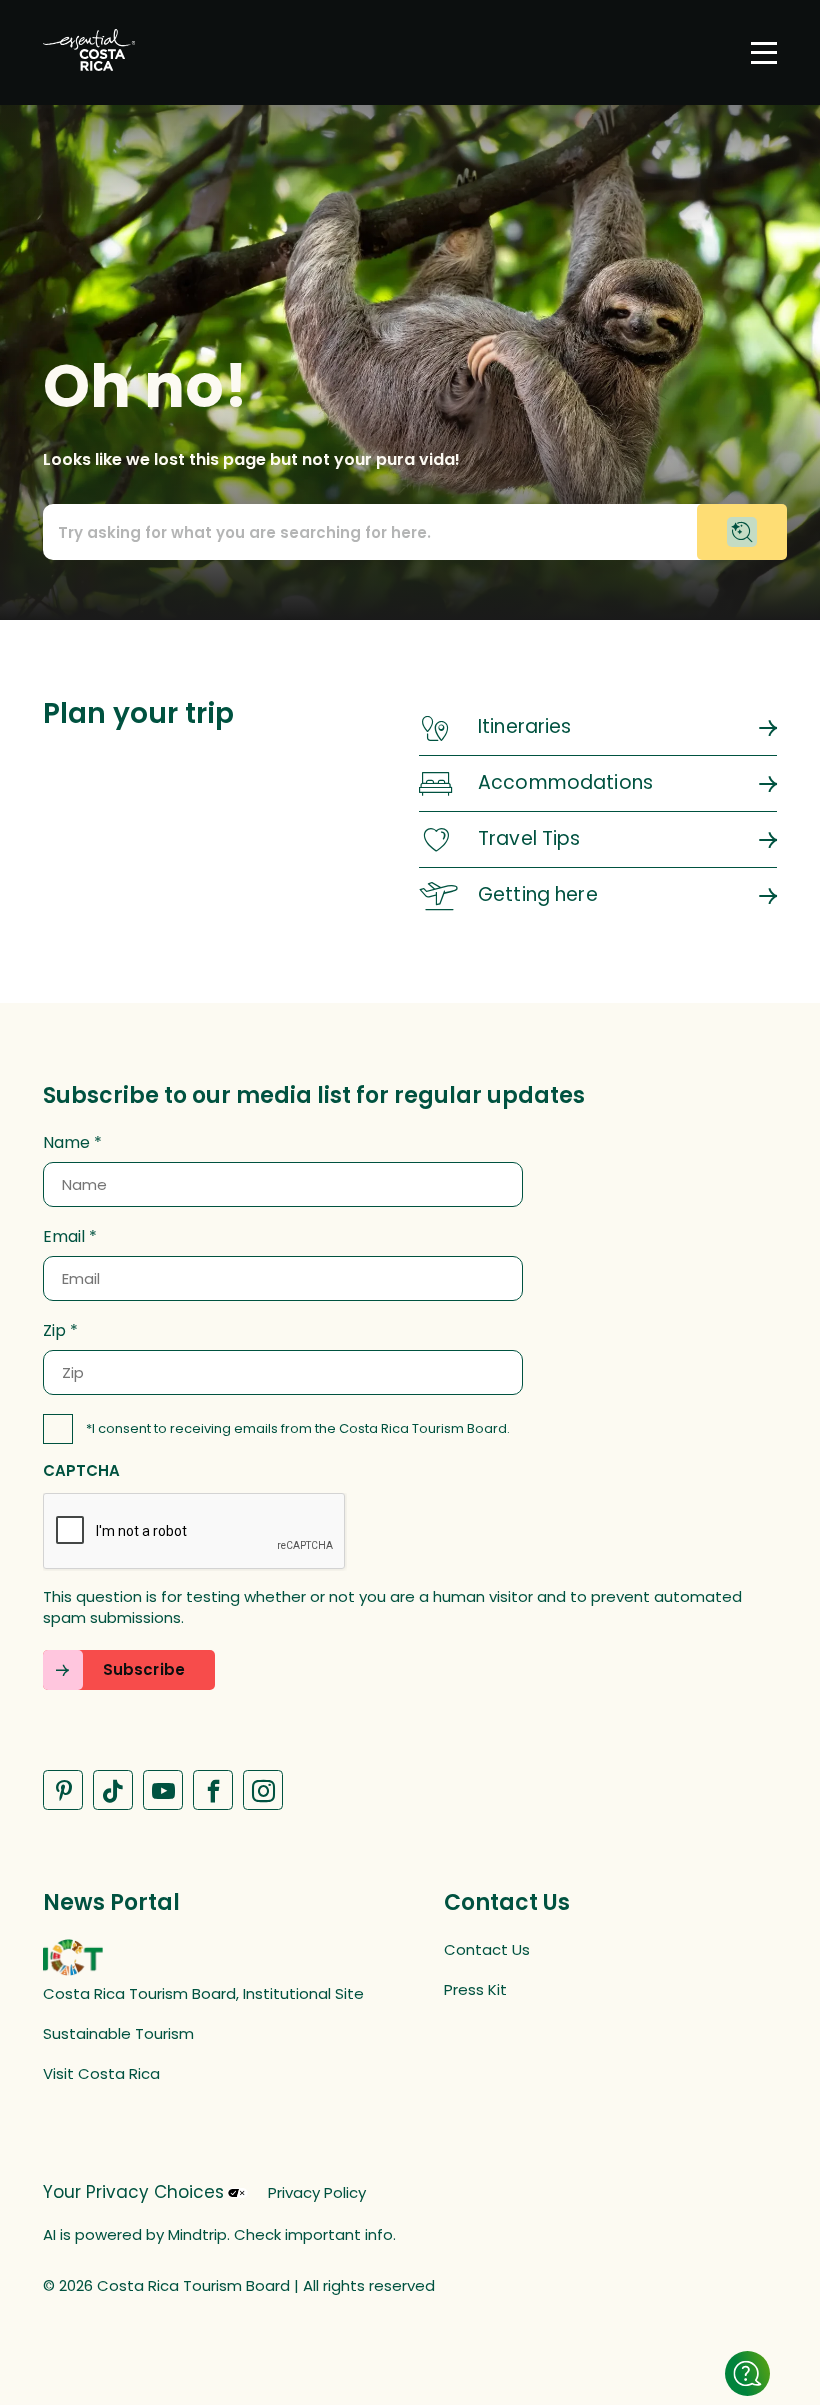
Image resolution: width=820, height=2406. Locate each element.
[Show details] (747, 2373)
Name (66, 1143)
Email (64, 1237)
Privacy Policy (317, 2192)
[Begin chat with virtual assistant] (742, 532)
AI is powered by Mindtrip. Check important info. (219, 2234)
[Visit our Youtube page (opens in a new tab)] (163, 1790)
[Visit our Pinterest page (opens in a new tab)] (63, 1790)
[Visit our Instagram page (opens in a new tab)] (263, 1790)
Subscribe (144, 1669)
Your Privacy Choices (133, 2192)
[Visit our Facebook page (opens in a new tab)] (213, 1790)
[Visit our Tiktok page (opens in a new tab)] (113, 1790)
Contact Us (487, 1949)
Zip (54, 1331)
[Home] (89, 52)
